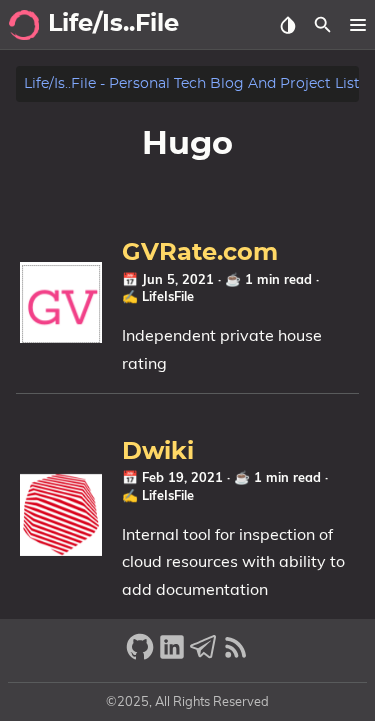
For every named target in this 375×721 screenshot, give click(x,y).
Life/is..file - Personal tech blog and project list (192, 83)
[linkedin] (172, 655)
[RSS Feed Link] (236, 655)
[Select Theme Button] (287, 25)
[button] (357, 25)
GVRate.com (200, 253)
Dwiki (158, 452)
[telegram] (204, 655)
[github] (140, 655)
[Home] (24, 25)
